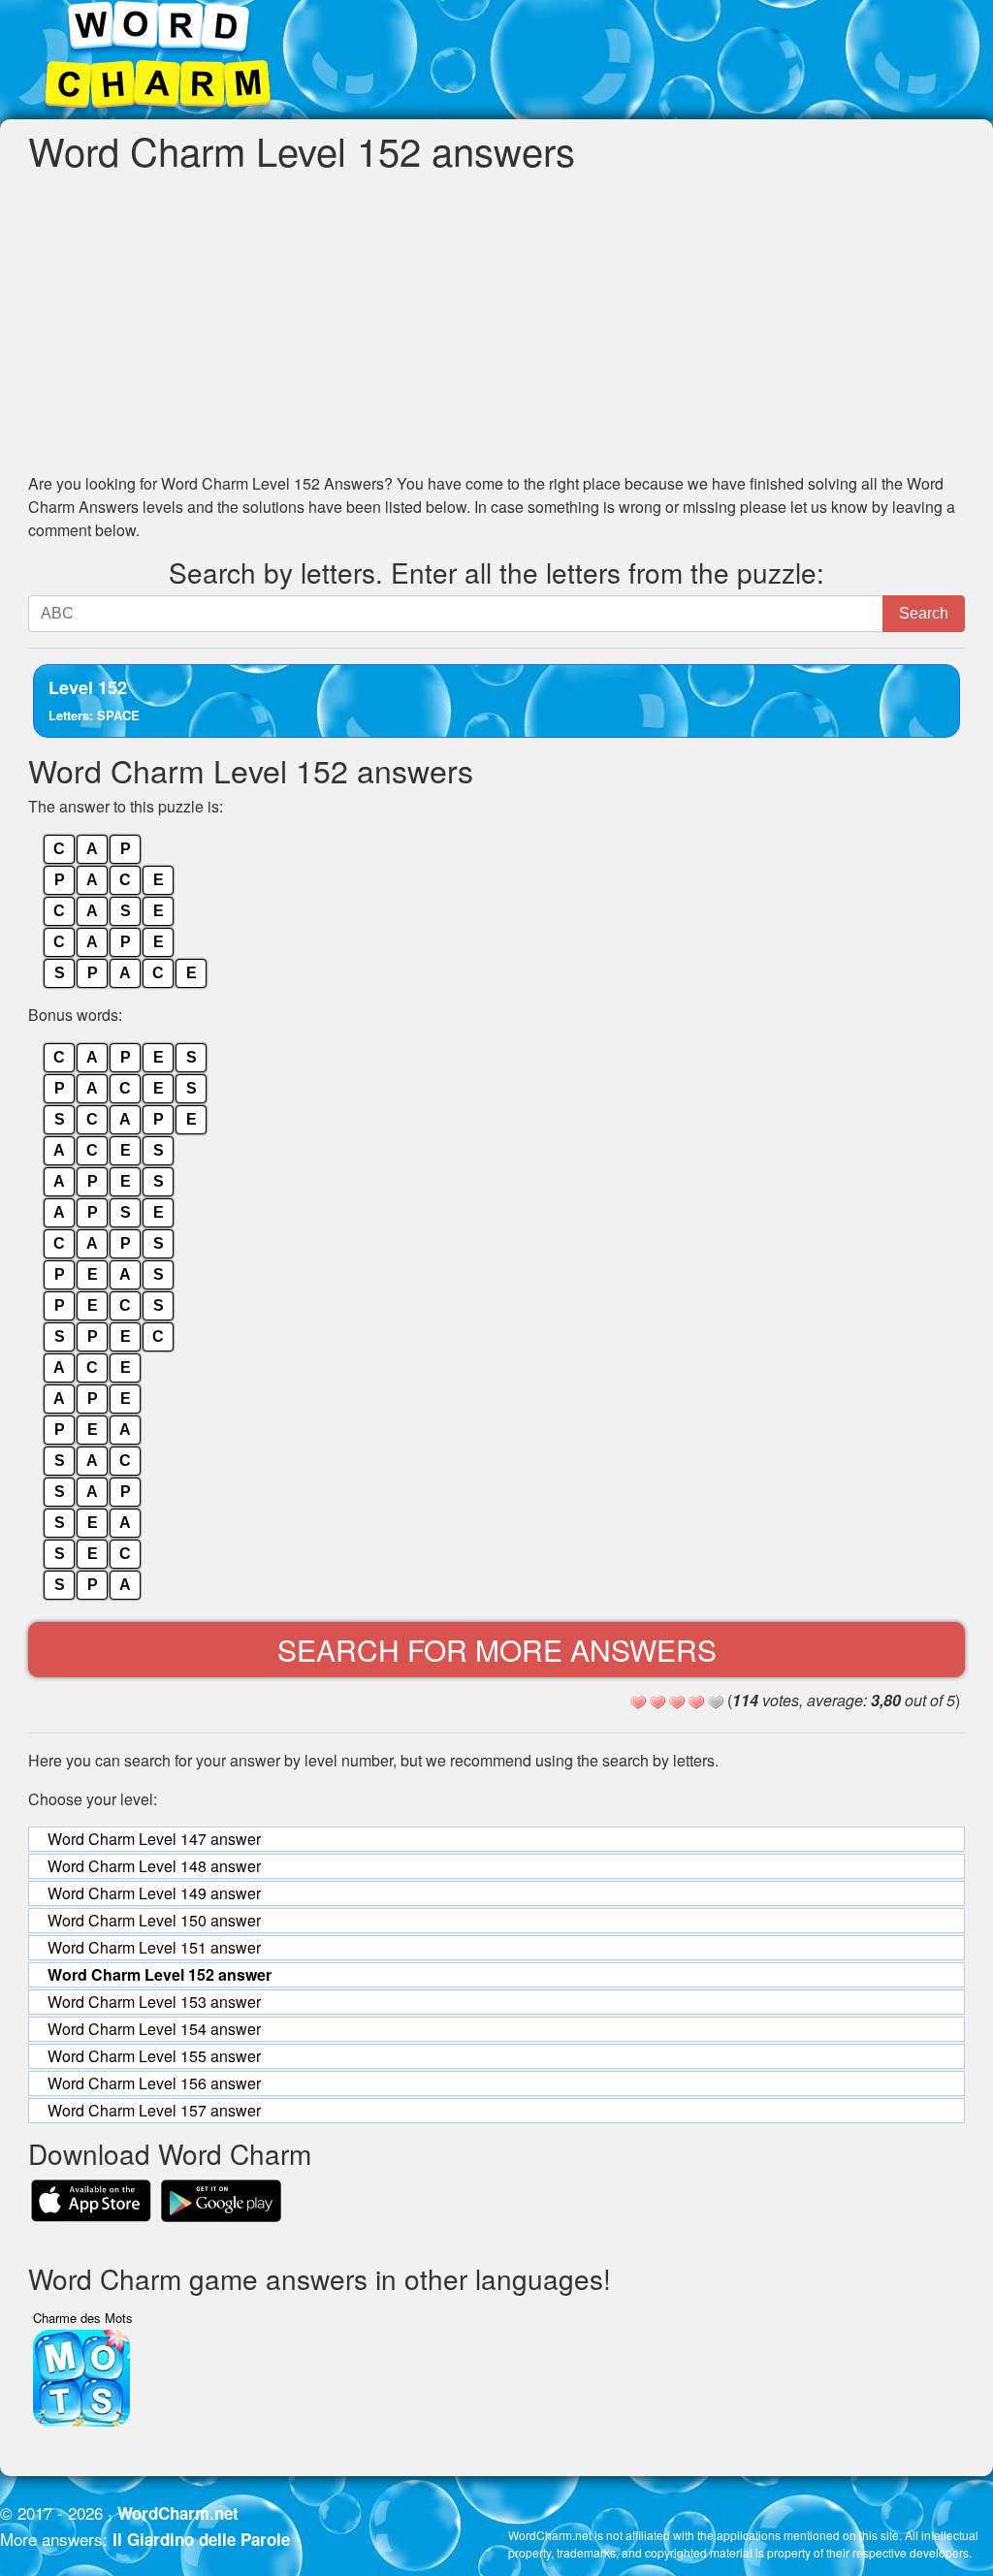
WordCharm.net (178, 2513)
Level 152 (94, 700)
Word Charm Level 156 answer (154, 2083)
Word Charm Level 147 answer (154, 1839)
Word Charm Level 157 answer (154, 2110)
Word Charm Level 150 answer (154, 1920)
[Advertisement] (496, 322)
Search (924, 613)
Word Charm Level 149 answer (154, 1893)
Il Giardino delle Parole (201, 2539)
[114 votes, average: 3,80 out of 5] (638, 1702)
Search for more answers (497, 1650)
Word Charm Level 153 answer (154, 2002)
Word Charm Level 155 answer (154, 2056)
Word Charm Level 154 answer (154, 2029)
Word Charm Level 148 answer (154, 1866)
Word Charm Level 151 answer (154, 1947)
